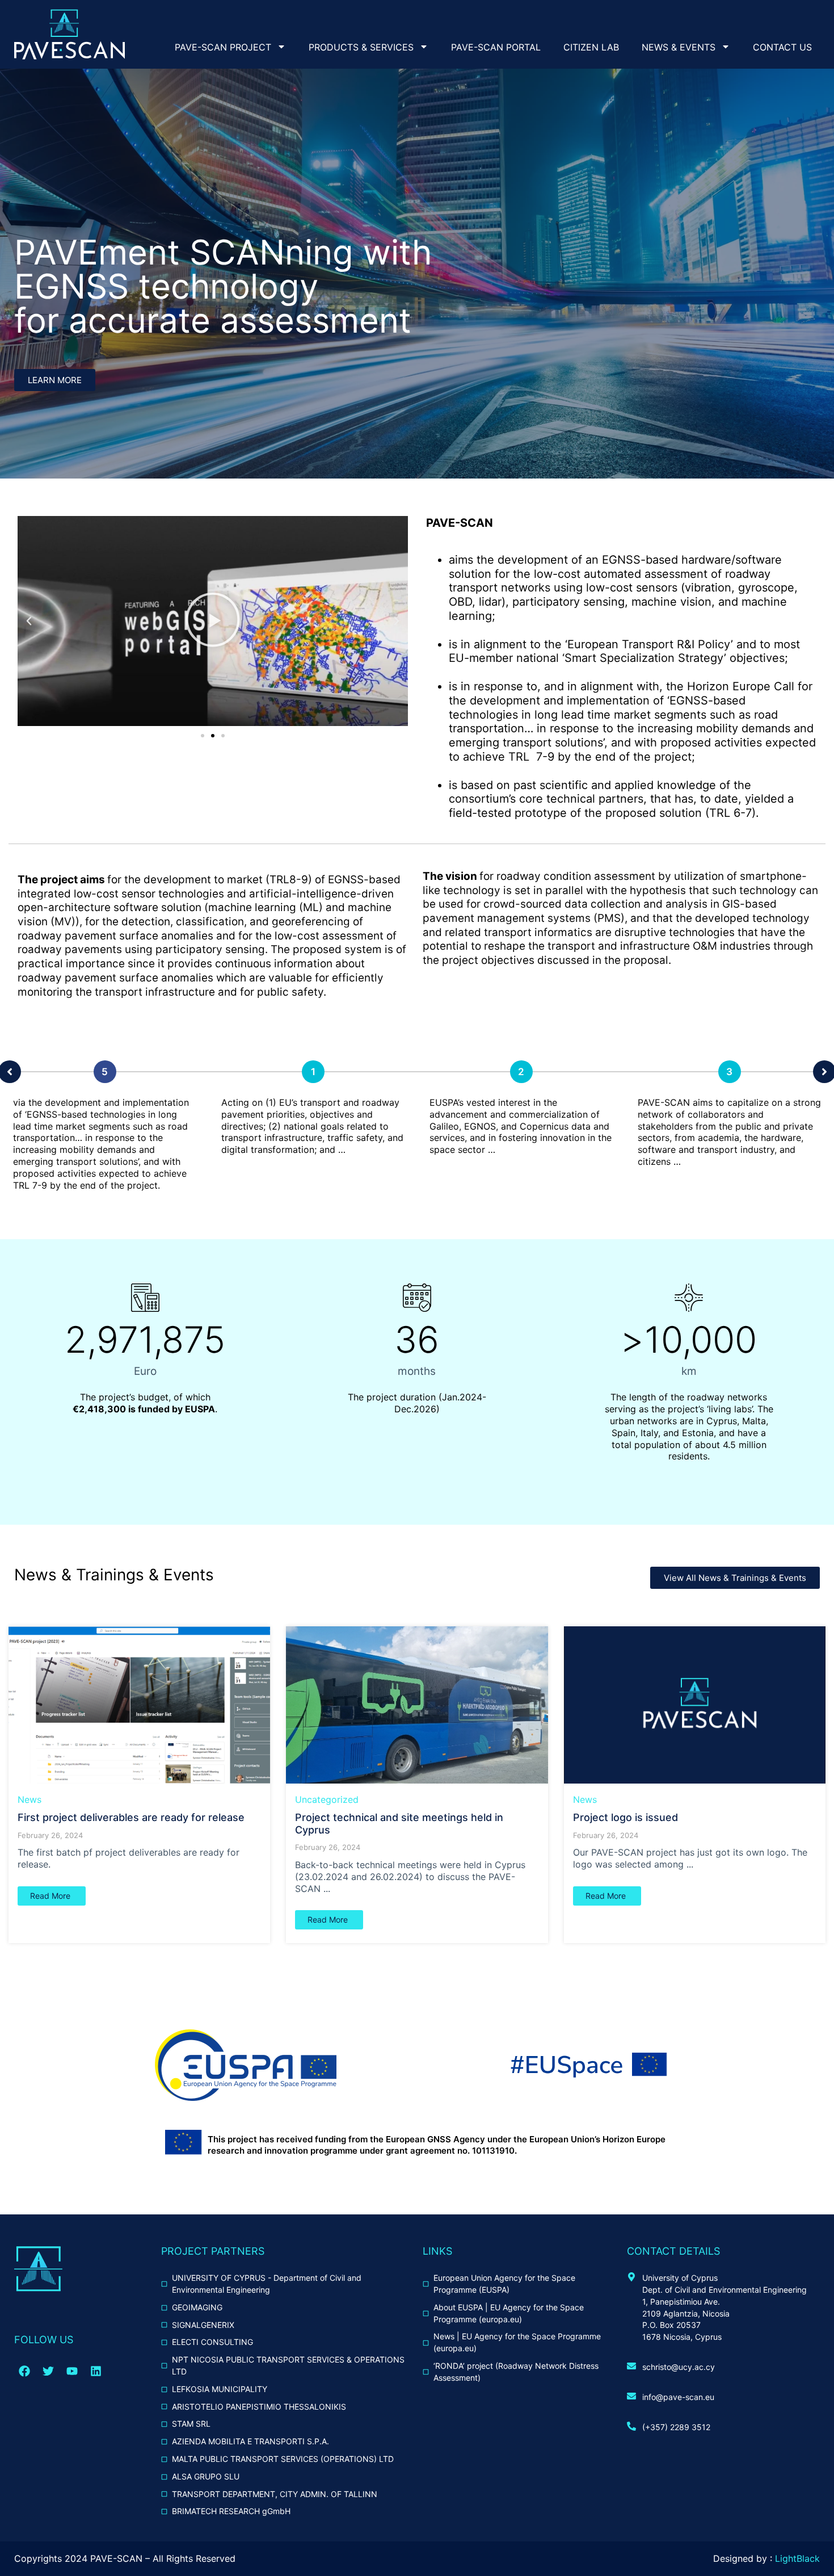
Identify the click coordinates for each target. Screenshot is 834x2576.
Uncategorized (327, 1799)
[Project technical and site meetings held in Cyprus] (417, 1705)
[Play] (213, 621)
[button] (29, 621)
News (30, 1799)
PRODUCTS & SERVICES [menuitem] (361, 47)
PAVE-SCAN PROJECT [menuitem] (223, 47)
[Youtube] (72, 2371)
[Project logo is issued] (695, 1705)
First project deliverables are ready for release (131, 1817)
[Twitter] (48, 2371)
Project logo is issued (625, 1817)
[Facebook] (24, 2371)
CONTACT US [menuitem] (782, 47)
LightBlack (797, 2558)
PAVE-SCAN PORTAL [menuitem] (496, 47)
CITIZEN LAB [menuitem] (591, 47)
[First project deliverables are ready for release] (139, 1705)
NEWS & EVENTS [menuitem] (679, 47)
